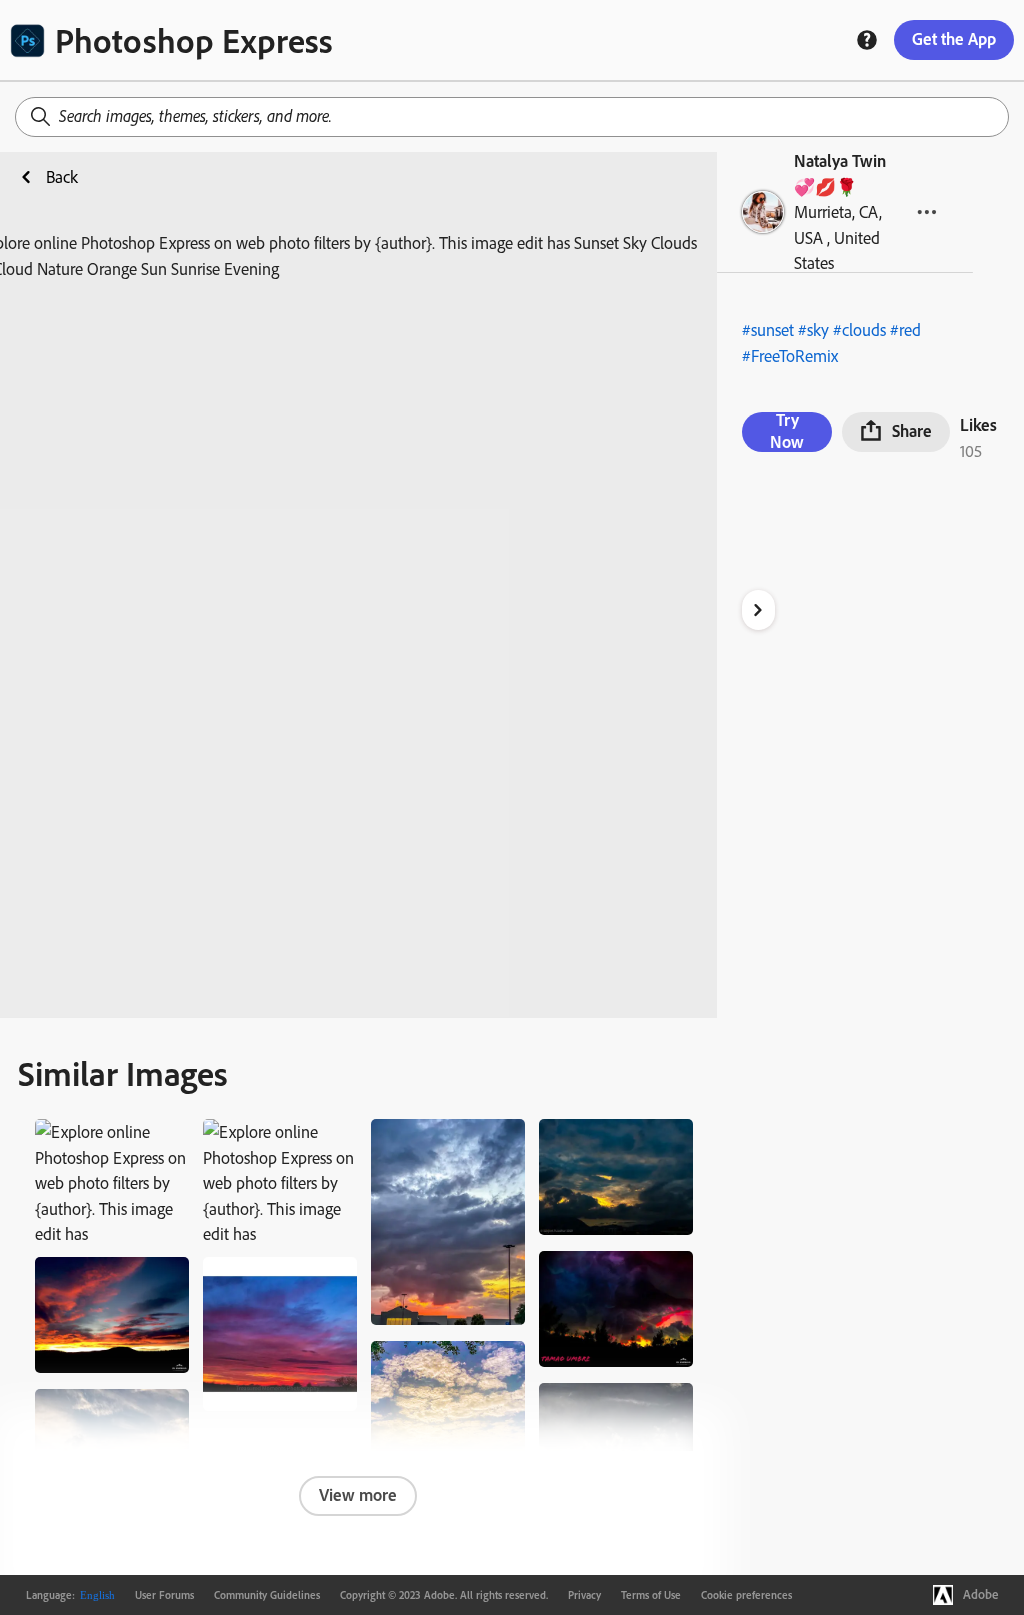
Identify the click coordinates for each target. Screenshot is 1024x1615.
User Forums (164, 1595)
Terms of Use (651, 1595)
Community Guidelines (267, 1595)
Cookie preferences (746, 1595)
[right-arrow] (758, 610)
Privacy (584, 1595)
